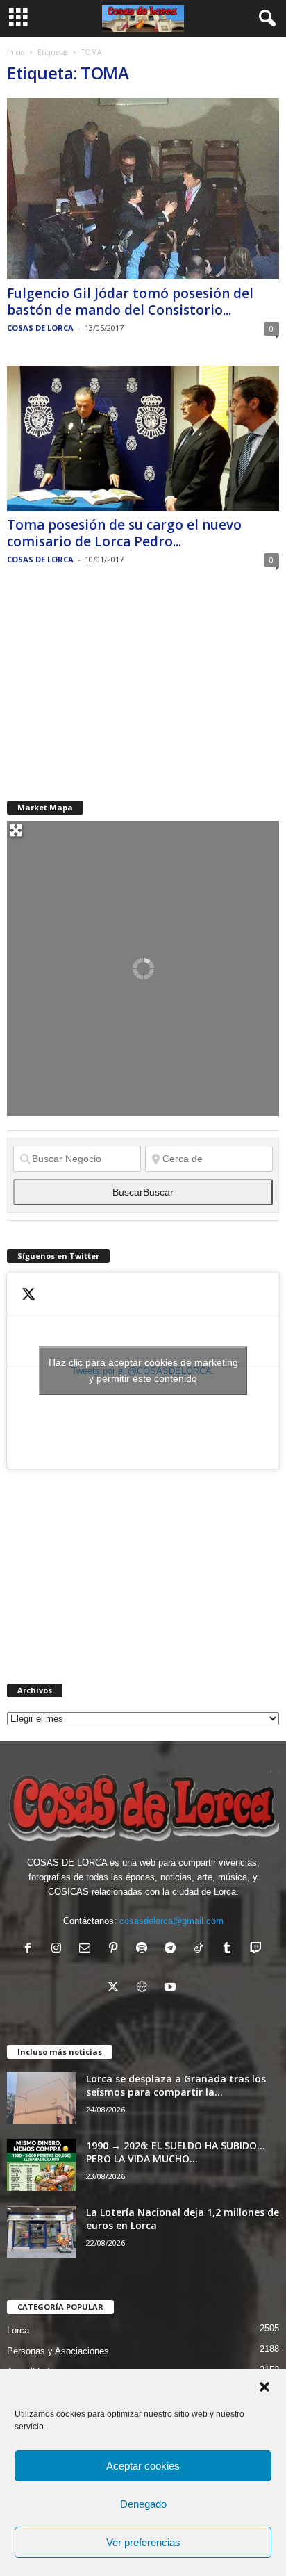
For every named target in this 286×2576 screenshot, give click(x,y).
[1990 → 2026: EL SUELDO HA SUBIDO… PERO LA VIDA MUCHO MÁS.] (42, 2165)
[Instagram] (59, 1949)
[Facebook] (31, 1949)
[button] (264, 2387)
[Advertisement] (111, 684)
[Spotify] (145, 1949)
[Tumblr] (230, 1949)
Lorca (18, 2330)
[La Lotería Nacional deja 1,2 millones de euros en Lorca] (42, 2232)
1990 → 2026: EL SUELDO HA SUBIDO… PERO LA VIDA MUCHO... (176, 2152)
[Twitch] (257, 1949)
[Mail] (88, 1949)
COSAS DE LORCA (40, 328)
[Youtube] (172, 1988)
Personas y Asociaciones (58, 2351)
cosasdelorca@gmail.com (171, 1921)
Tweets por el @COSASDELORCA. (143, 1370)
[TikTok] (202, 1949)
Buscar (143, 1192)
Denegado (143, 2504)
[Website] (145, 1988)
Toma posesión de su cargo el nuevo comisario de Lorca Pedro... (124, 533)
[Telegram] (173, 1949)
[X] (116, 1988)
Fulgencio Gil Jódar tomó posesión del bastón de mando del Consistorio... (130, 302)
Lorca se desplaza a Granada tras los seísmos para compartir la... (176, 2085)
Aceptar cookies (143, 2466)
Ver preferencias (143, 2542)
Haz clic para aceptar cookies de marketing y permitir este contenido (143, 1370)
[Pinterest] (116, 1949)
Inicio (16, 52)
